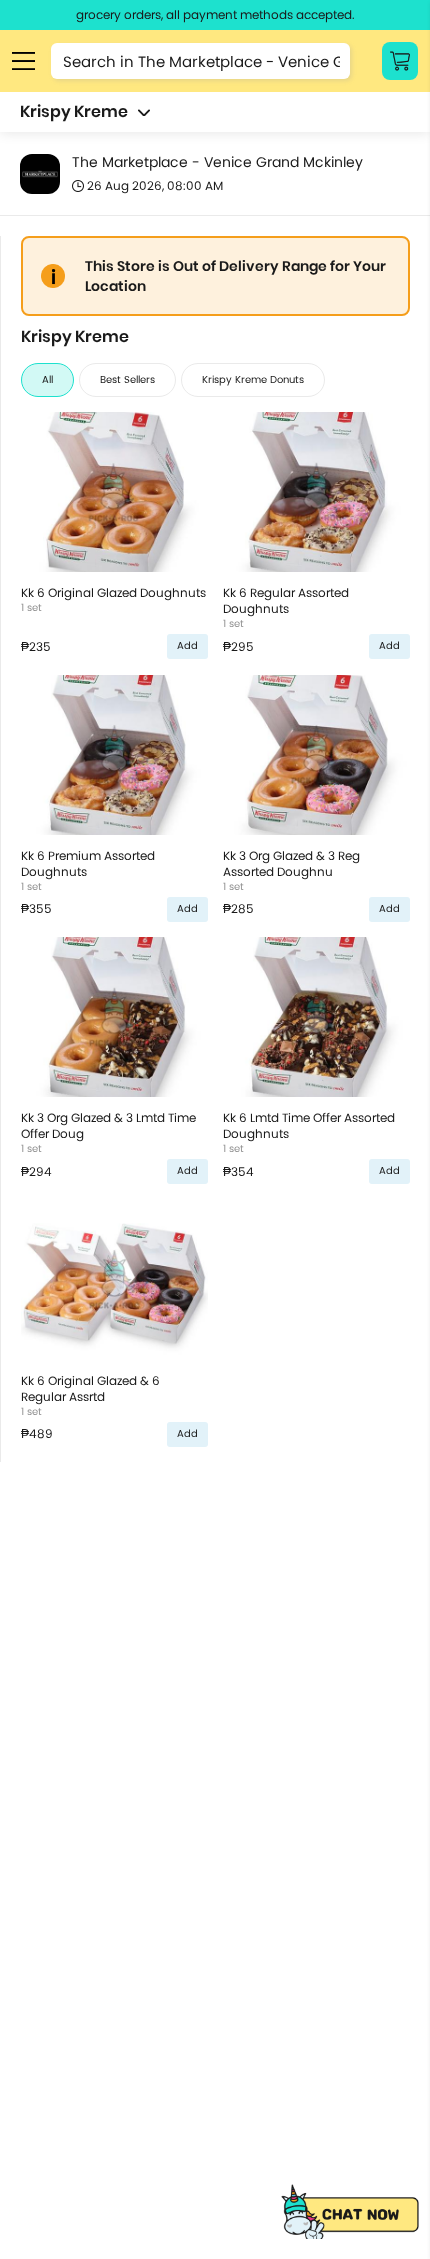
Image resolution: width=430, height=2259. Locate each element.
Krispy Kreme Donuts (253, 379)
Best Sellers (127, 379)
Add (187, 645)
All (47, 379)
